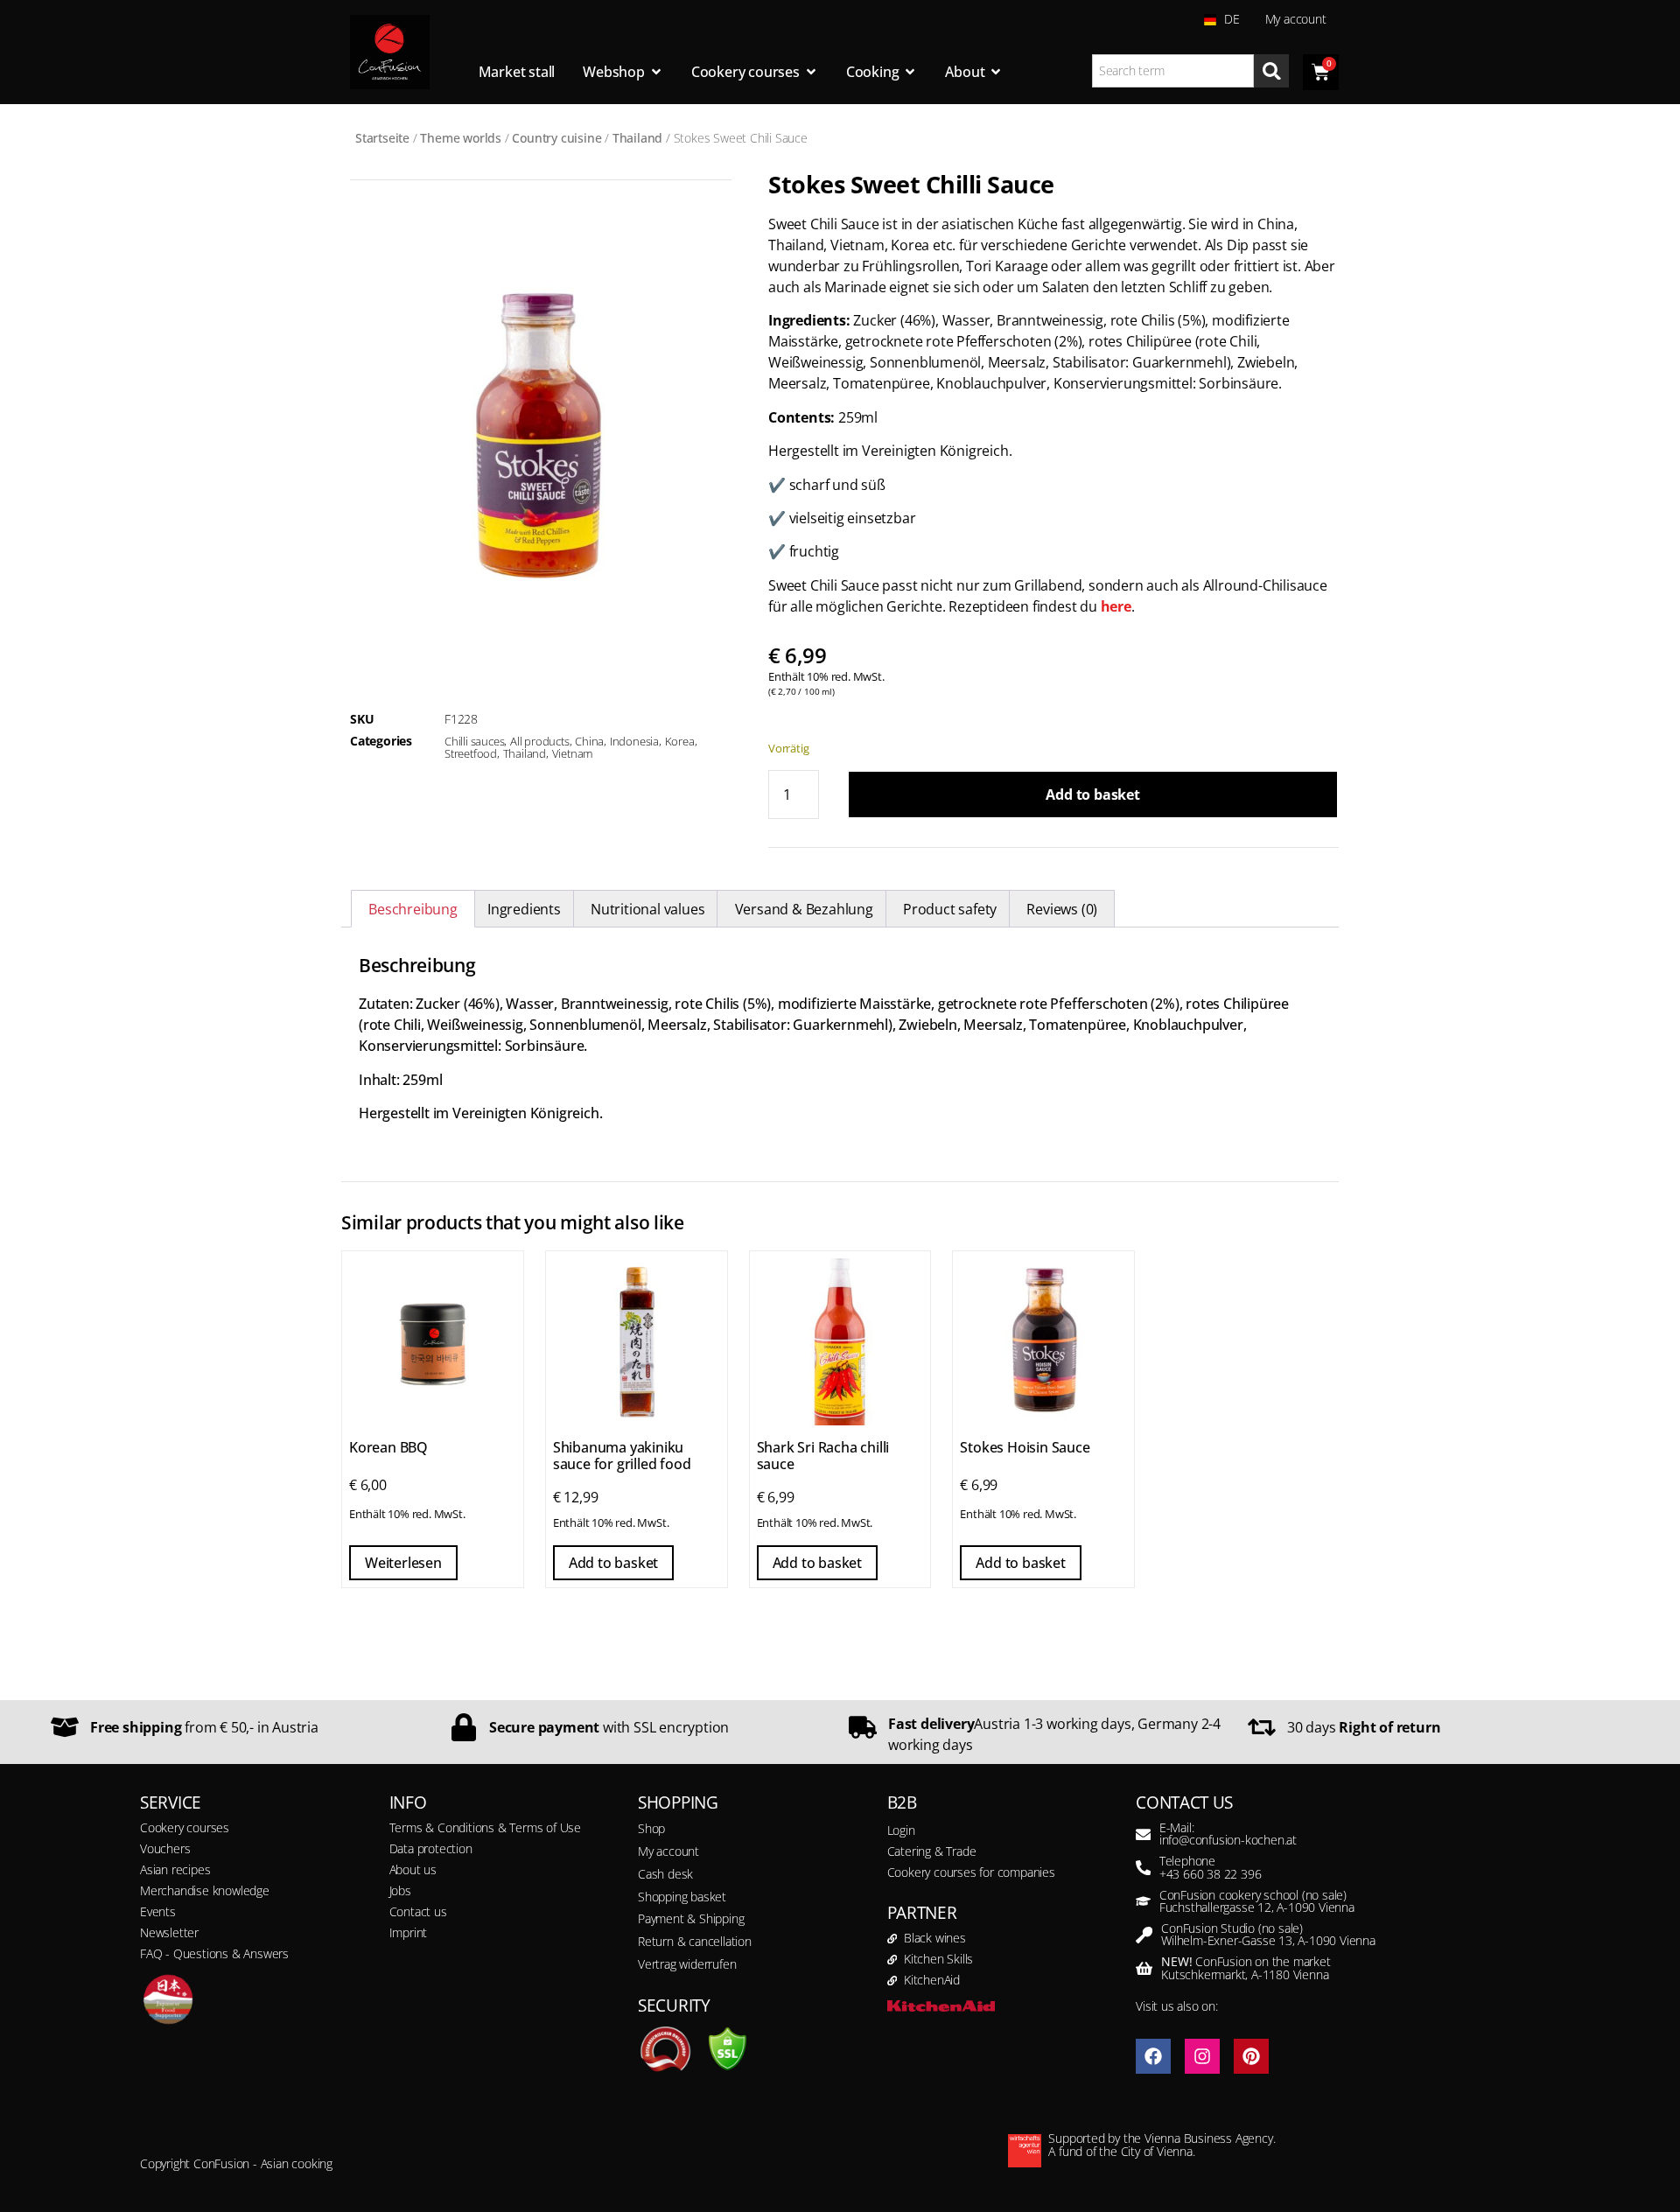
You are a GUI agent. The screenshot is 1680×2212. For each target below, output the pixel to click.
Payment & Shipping (691, 1918)
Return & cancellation (695, 1941)
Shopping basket (682, 1897)
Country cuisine (556, 138)
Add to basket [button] (613, 1563)
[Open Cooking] (910, 72)
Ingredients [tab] (524, 909)
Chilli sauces (474, 741)
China (589, 741)
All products (540, 741)
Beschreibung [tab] (413, 909)
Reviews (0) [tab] (1062, 909)
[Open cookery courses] (811, 72)
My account (1296, 19)
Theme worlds (461, 138)
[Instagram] (1202, 2056)
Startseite (382, 138)
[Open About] (996, 72)
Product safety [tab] (950, 909)
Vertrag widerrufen (687, 1964)
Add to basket (1092, 794)
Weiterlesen (403, 1563)
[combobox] (1173, 71)
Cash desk (665, 1874)
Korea (680, 741)
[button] (38, 2173)
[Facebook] (1153, 2056)
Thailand (637, 138)
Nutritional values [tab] (647, 909)
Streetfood (471, 753)
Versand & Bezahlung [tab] (804, 909)
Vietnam (573, 753)
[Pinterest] (1251, 2056)
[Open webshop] (656, 72)
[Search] (1271, 71)
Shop (651, 1828)
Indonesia (634, 741)
